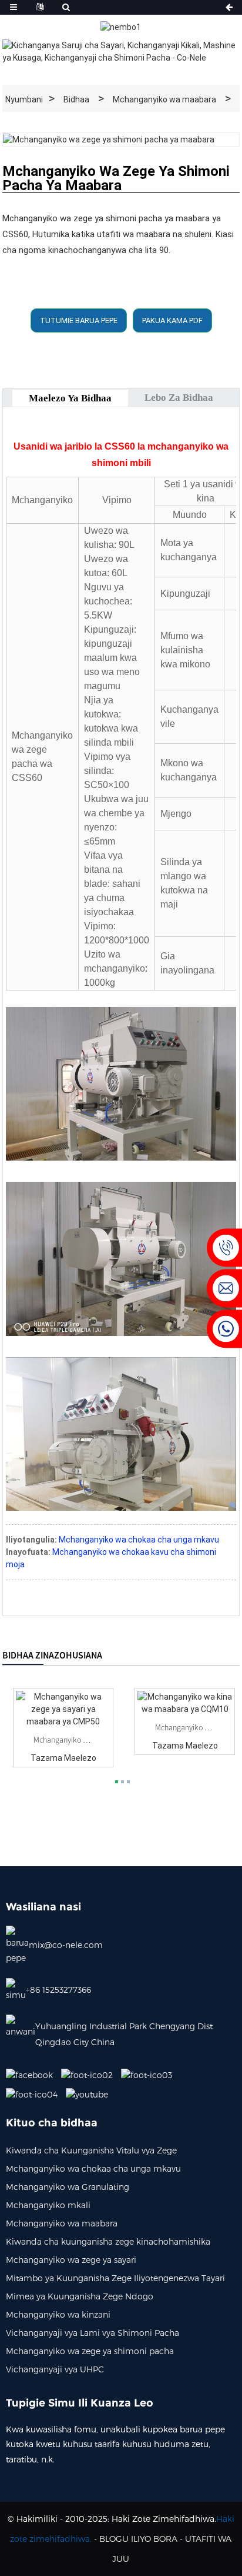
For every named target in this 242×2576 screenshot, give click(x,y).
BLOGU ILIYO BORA (138, 2539)
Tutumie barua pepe (79, 320)
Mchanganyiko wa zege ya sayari (71, 2260)
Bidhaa (76, 99)
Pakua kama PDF (172, 320)
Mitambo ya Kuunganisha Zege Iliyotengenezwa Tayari (115, 2278)
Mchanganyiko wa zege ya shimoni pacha (90, 2351)
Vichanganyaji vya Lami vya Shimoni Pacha (93, 2333)
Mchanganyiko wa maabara (164, 99)
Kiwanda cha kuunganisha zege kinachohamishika (108, 2241)
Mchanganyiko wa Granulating (68, 2187)
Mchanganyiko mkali (48, 2205)
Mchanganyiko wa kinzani (58, 2314)
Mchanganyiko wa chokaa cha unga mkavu (139, 1540)
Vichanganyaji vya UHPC (55, 2369)
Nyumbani (24, 99)
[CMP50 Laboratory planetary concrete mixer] (63, 1709)
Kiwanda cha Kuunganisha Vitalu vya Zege (91, 2150)
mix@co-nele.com (66, 1945)
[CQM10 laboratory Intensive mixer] (185, 1703)
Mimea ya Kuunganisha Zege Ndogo (80, 2296)
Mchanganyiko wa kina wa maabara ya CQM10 (185, 1727)
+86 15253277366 (58, 1990)
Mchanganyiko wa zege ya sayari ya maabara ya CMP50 (63, 1740)
